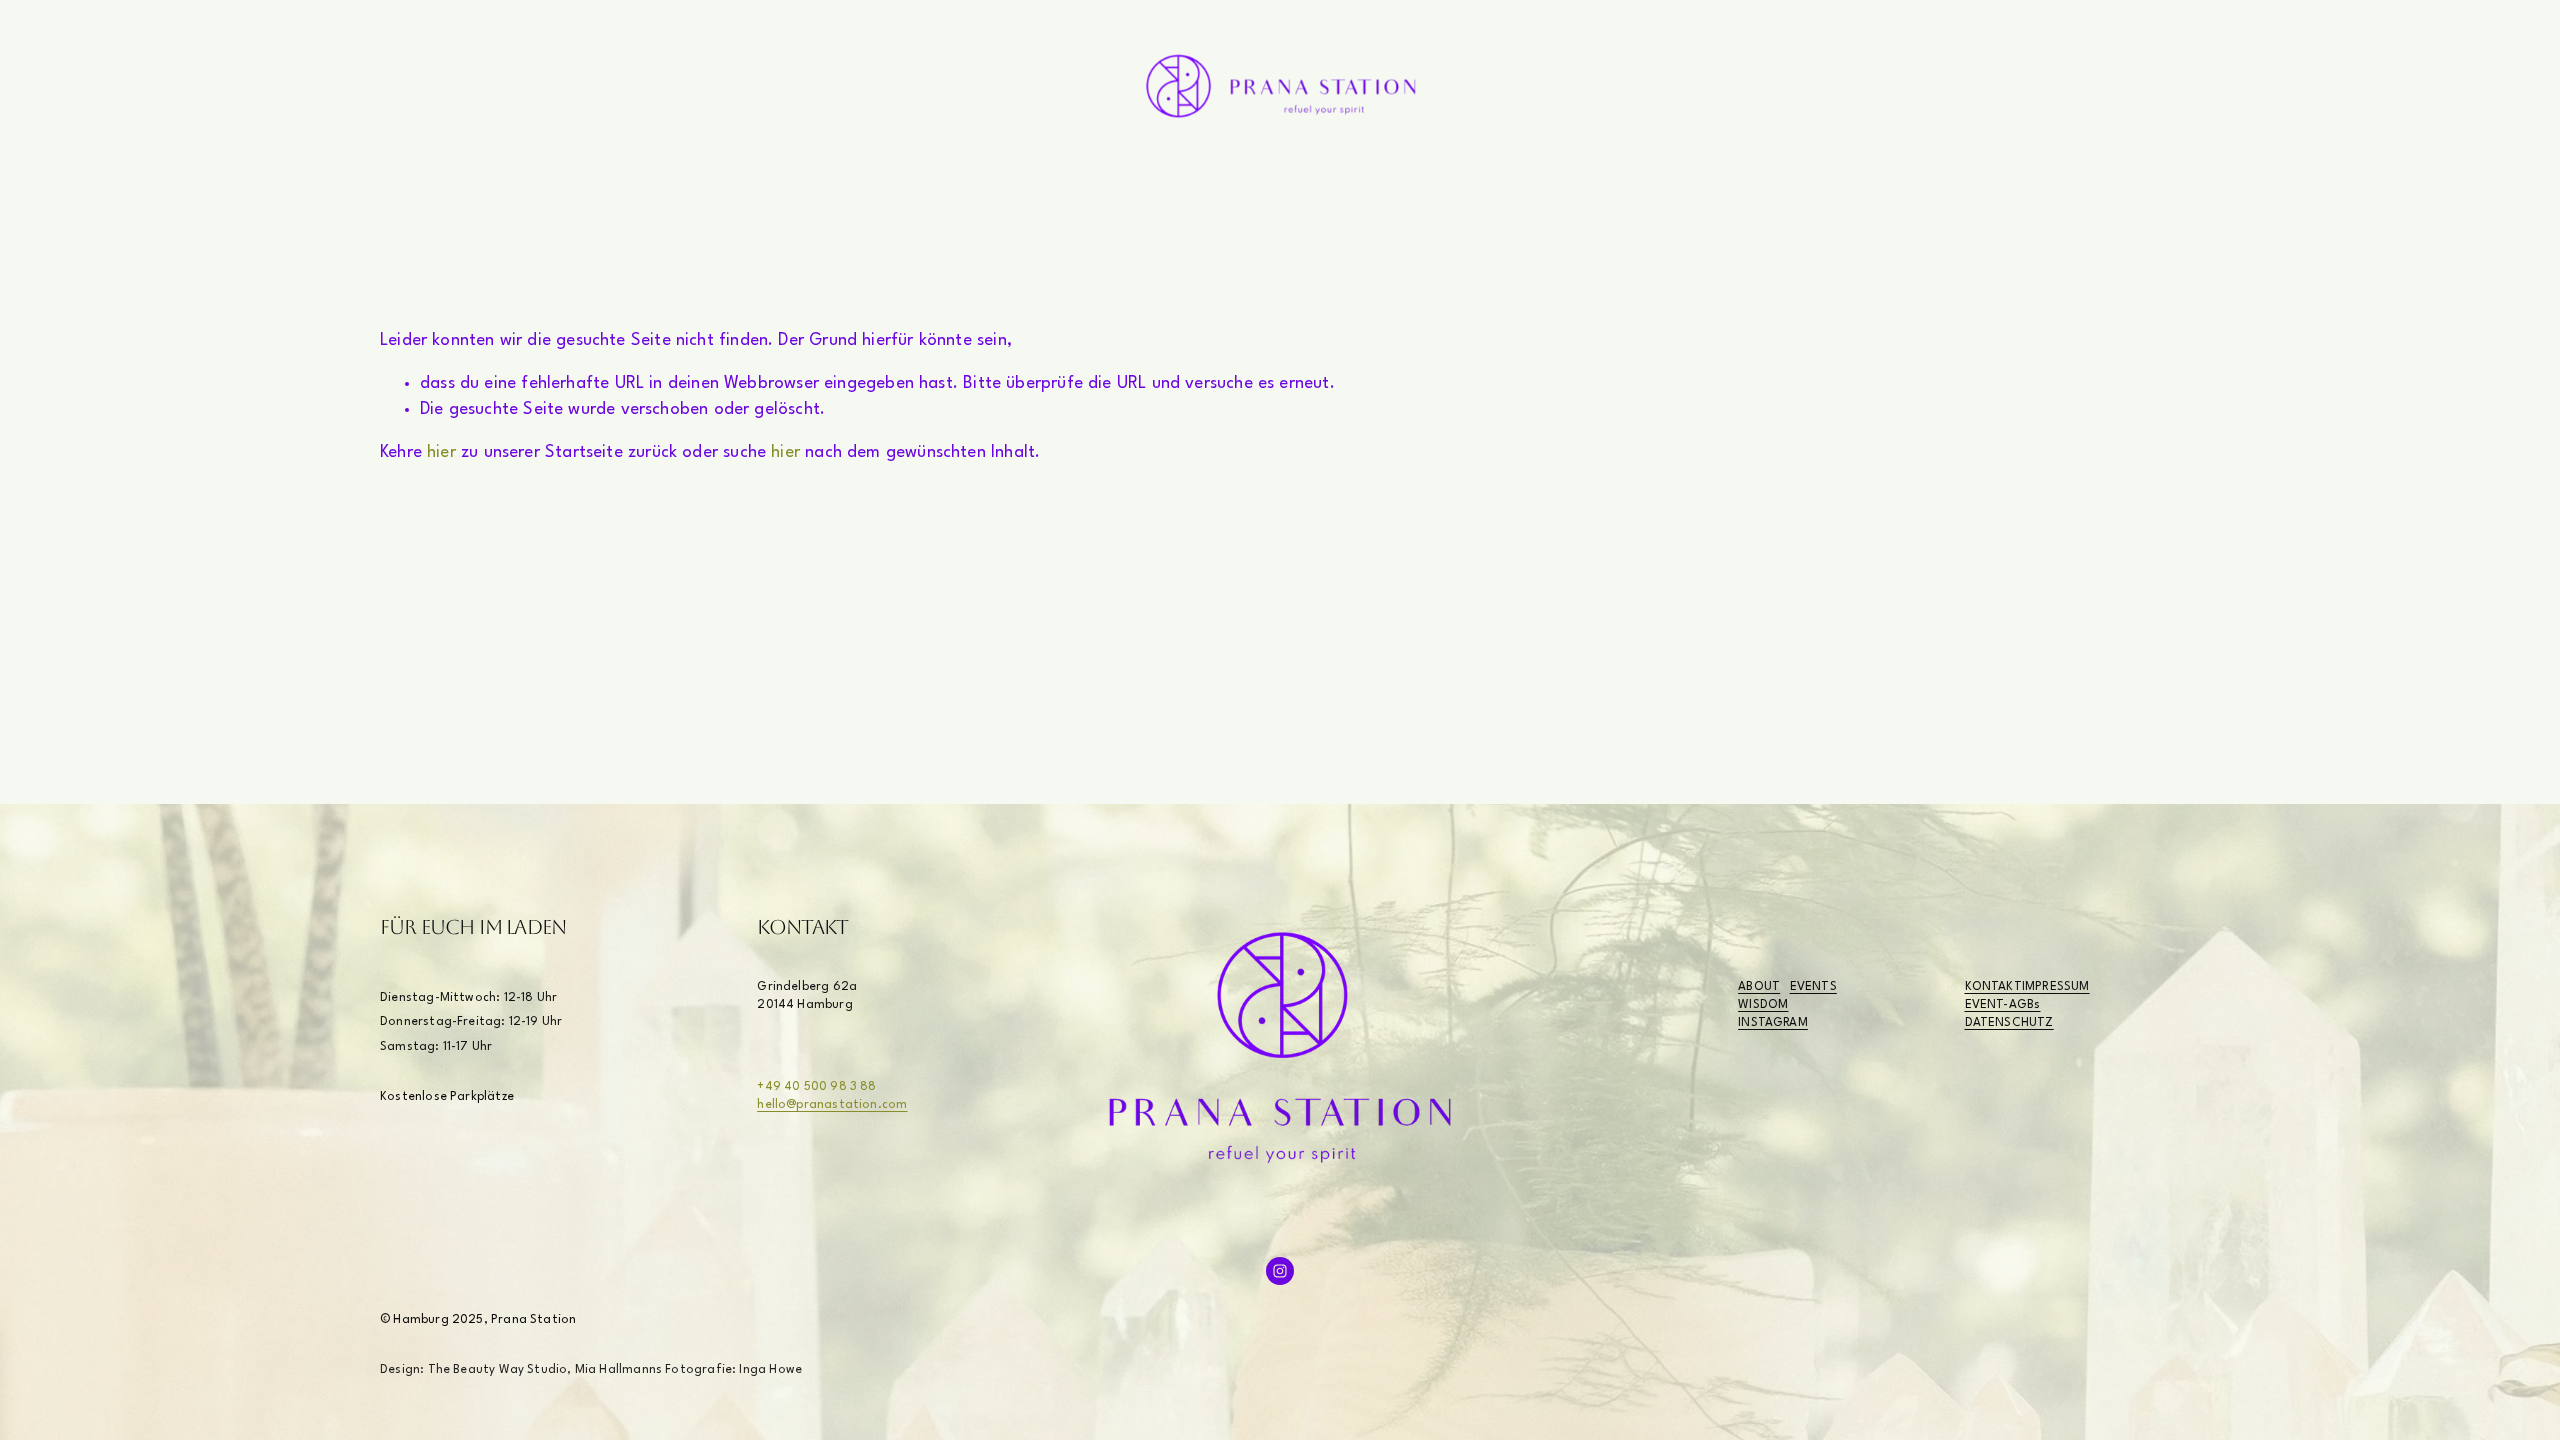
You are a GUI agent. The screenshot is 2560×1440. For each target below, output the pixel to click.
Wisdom (1191, 168)
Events (1345, 168)
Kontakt (1505, 168)
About (1039, 168)
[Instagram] (393, 117)
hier (441, 452)
